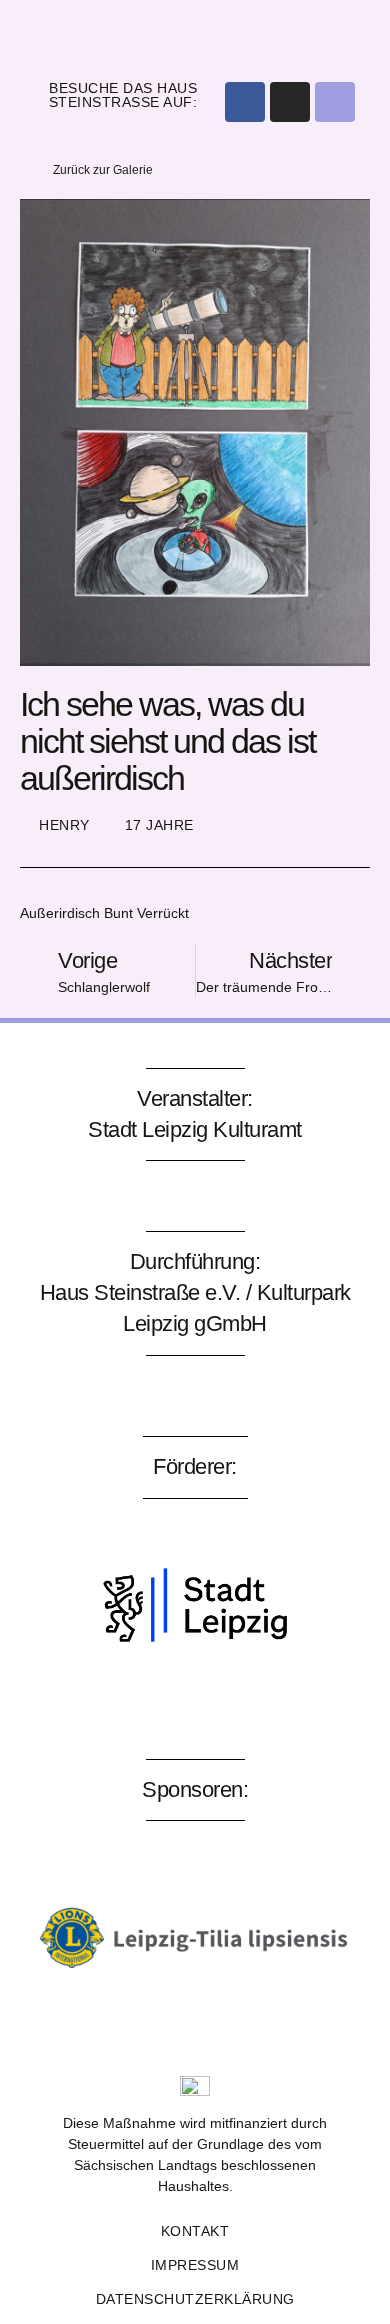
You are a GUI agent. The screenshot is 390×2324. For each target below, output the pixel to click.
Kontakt (195, 2231)
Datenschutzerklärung (195, 2299)
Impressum (195, 2265)
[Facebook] (245, 102)
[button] (196, 34)
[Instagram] (290, 102)
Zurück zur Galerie (103, 170)
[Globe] (335, 102)
